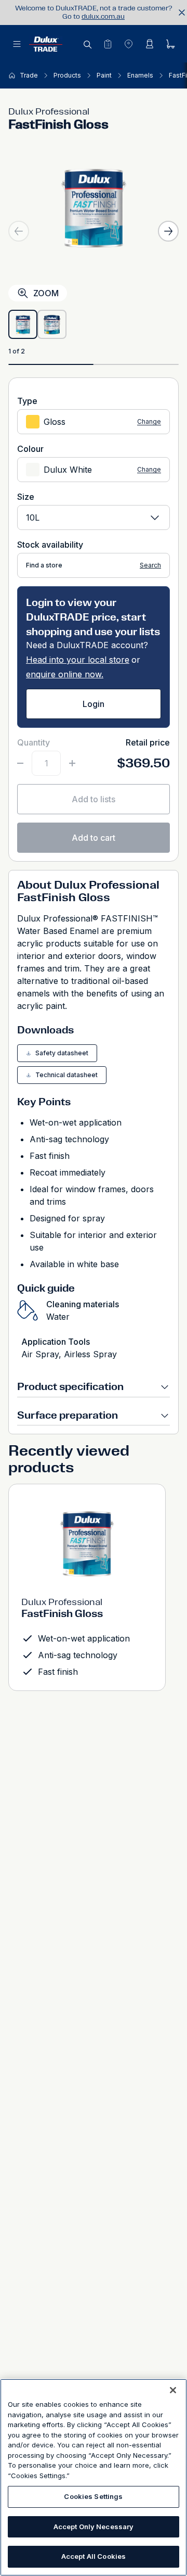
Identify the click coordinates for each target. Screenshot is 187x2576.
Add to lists (94, 799)
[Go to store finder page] (128, 44)
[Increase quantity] (72, 763)
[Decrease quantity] (20, 763)
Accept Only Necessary (94, 2527)
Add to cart (94, 838)
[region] (94, 2477)
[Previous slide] (19, 231)
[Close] (173, 2390)
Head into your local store (78, 660)
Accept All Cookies (94, 2556)
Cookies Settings (93, 2496)
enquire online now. (65, 674)
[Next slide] (168, 231)
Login (94, 704)
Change (149, 422)
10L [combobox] (33, 517)
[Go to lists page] (108, 44)
